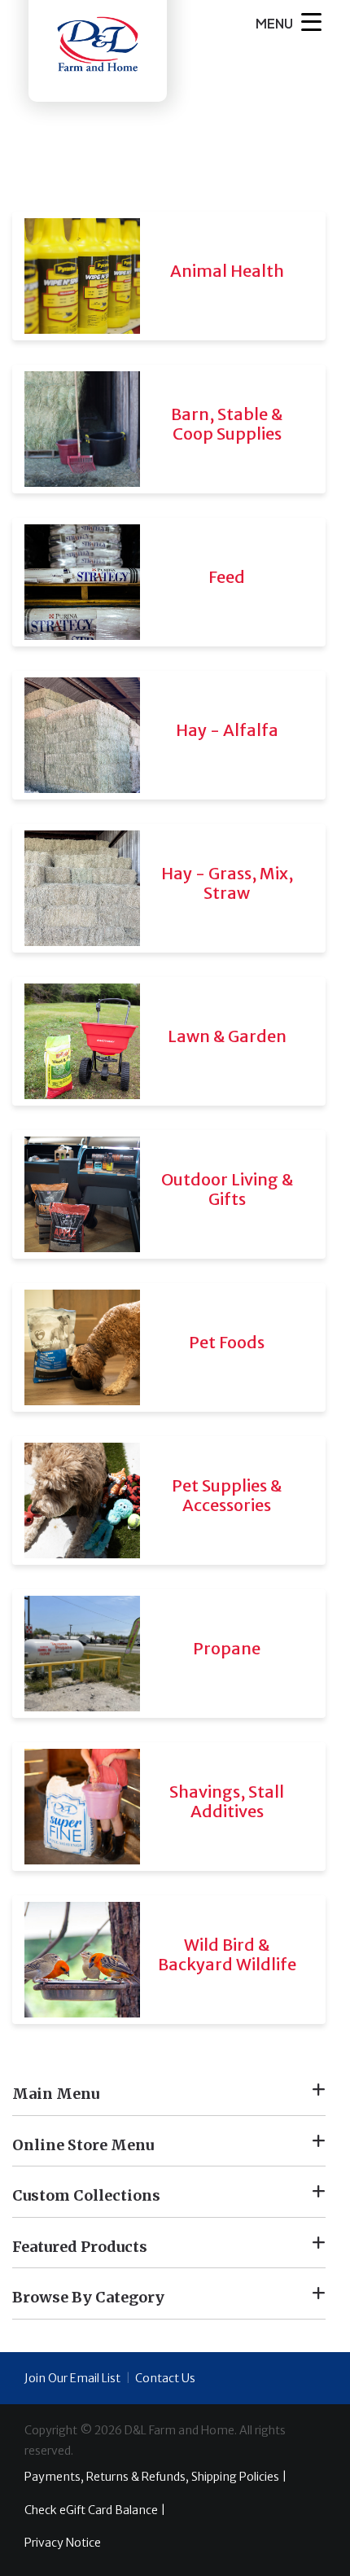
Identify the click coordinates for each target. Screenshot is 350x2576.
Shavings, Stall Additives (227, 1801)
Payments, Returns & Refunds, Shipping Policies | (155, 2477)
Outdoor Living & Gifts (227, 1189)
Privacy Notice (63, 2543)
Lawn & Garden (227, 1036)
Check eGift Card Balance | (95, 2510)
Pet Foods (227, 1342)
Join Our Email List (72, 2378)
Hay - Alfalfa (227, 730)
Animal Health (227, 271)
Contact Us (165, 2378)
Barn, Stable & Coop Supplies (227, 424)
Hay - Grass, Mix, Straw (227, 883)
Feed (227, 577)
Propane (227, 1648)
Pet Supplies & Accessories (227, 1495)
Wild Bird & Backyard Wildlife (227, 1954)
